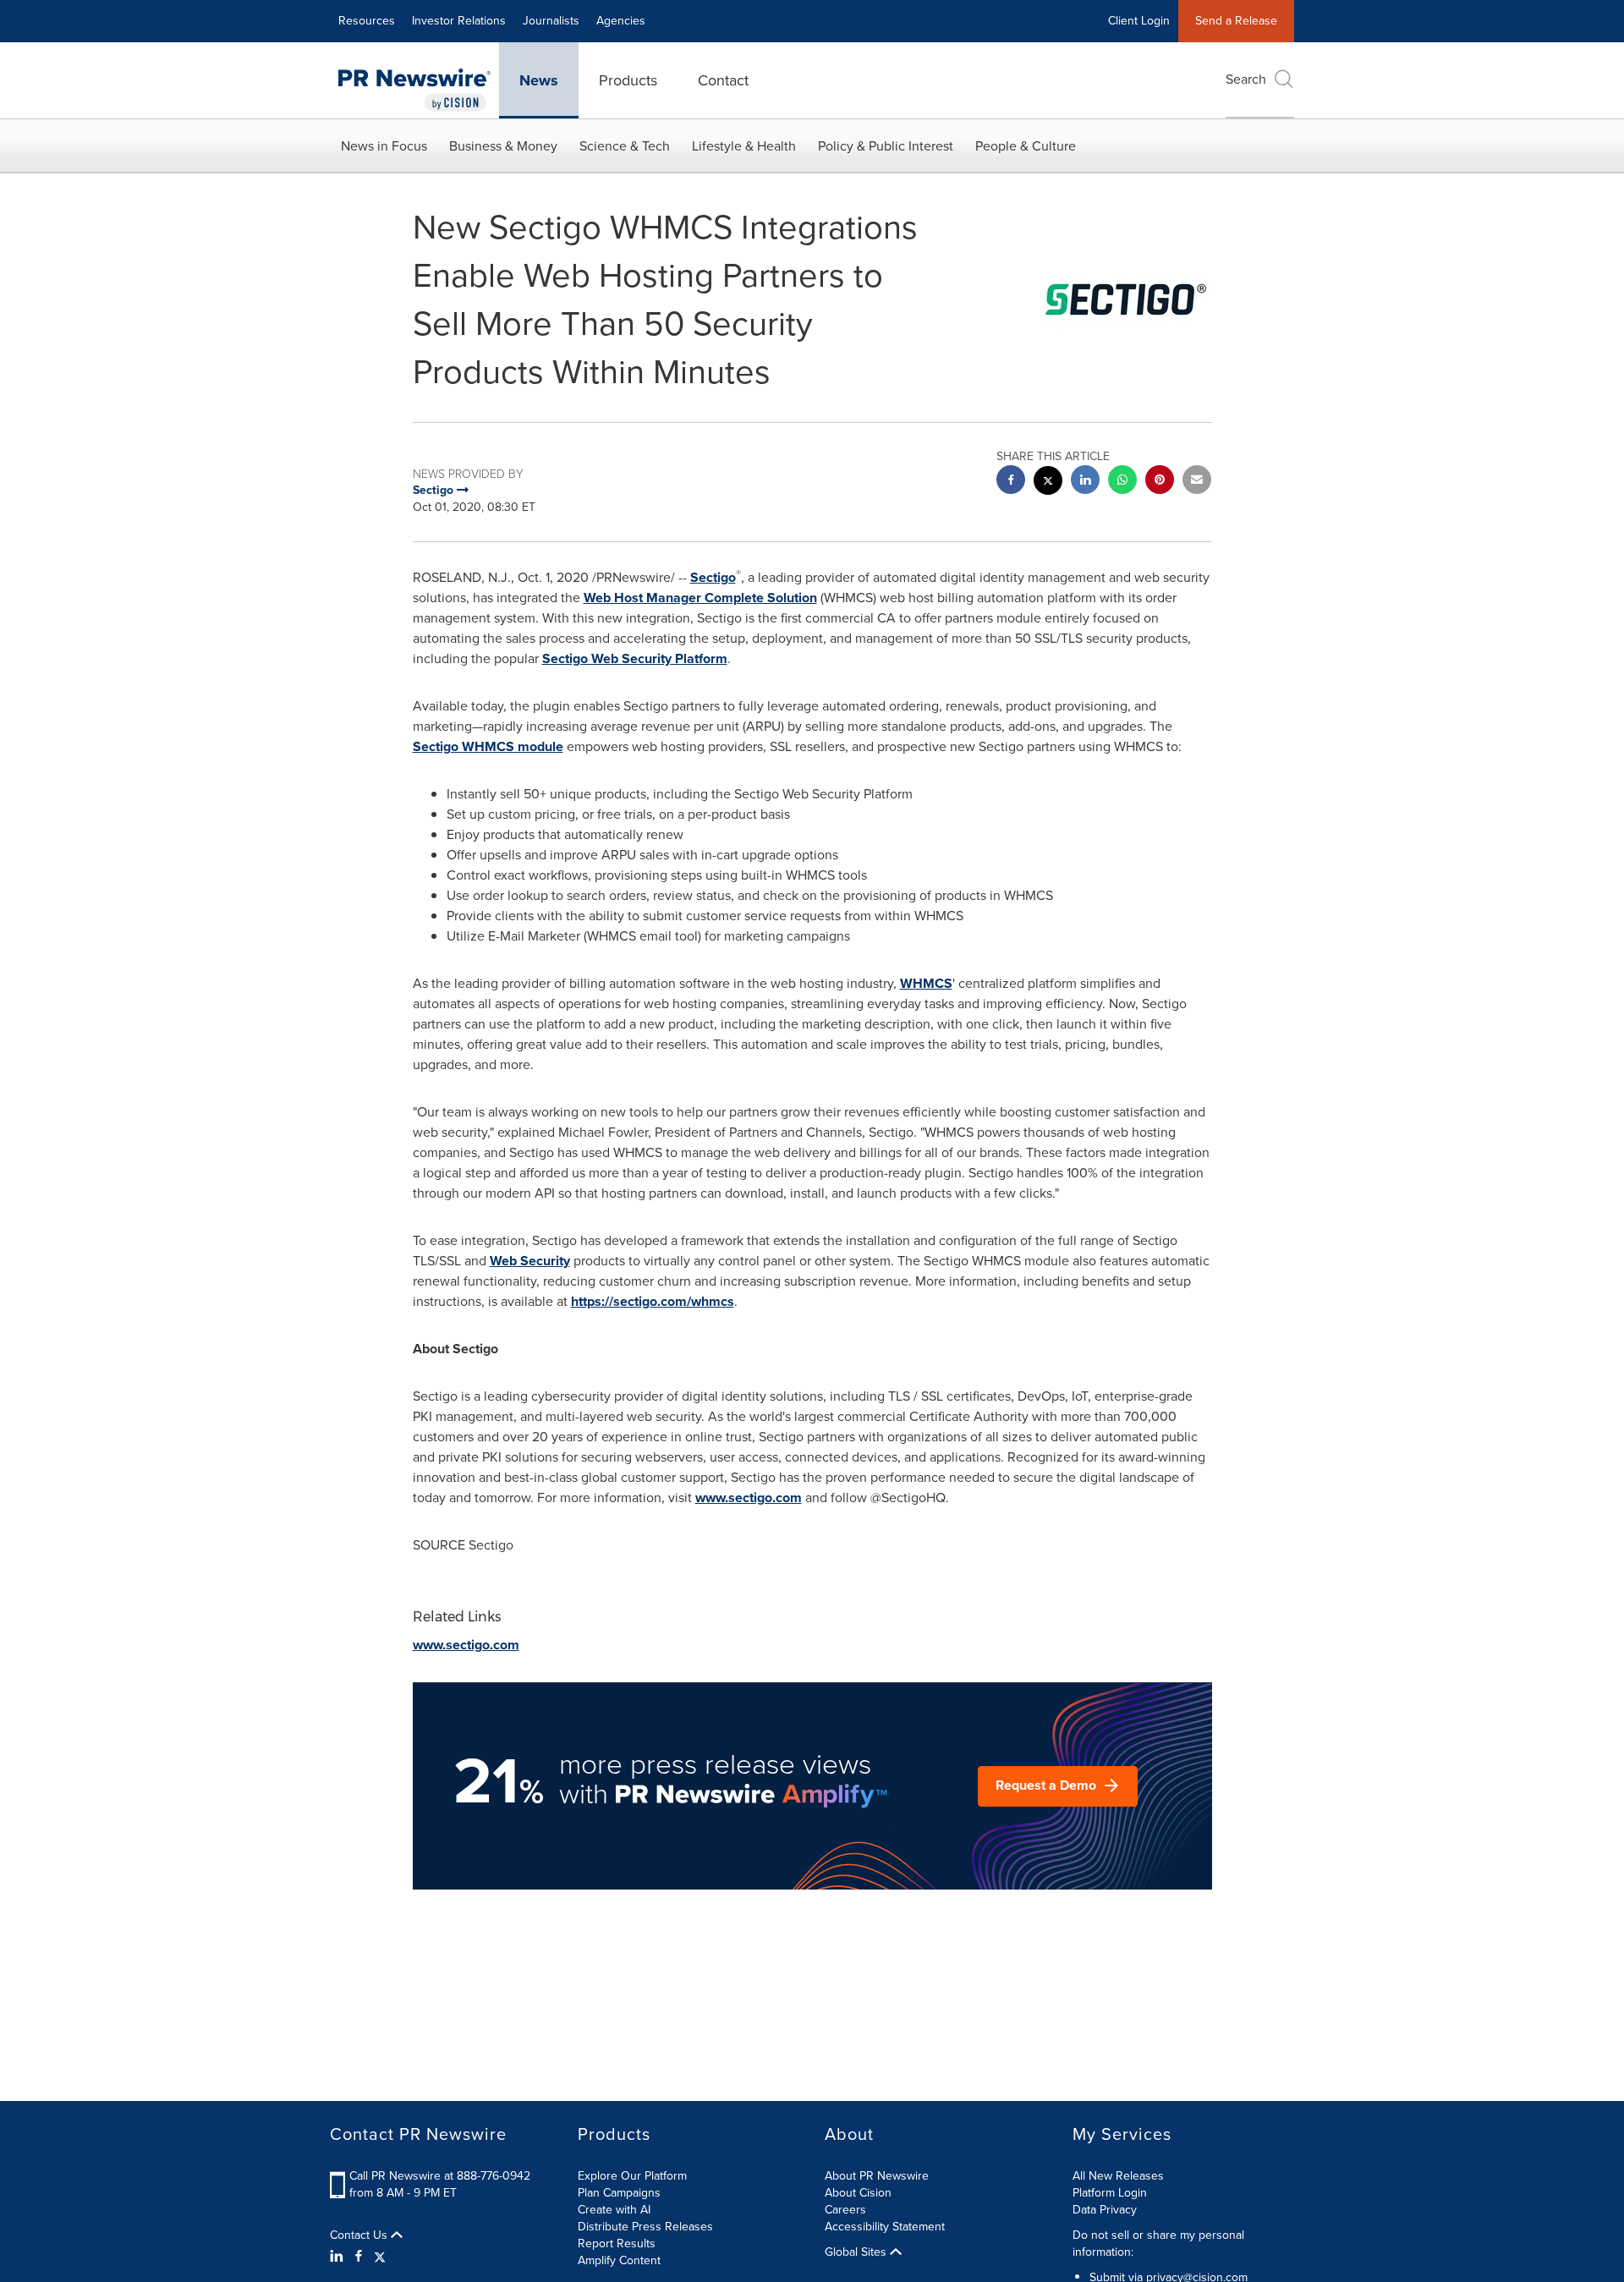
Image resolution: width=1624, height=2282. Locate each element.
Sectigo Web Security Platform (635, 658)
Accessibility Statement (885, 2227)
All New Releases (1118, 2176)
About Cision (858, 2193)
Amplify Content (619, 2260)
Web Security (530, 1261)
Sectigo (713, 577)
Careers (845, 2210)
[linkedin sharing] (1085, 482)
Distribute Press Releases (645, 2227)
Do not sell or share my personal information (1158, 2244)
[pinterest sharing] (1160, 482)
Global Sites (857, 2252)
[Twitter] (380, 2257)
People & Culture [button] (1026, 146)
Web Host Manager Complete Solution (700, 598)
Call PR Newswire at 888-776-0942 (440, 2176)
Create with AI (614, 2210)
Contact (723, 80)
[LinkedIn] (339, 2257)
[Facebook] (359, 2257)
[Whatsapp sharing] (1122, 482)
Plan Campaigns (619, 2193)
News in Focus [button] (384, 146)
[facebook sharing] (1011, 482)
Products (628, 80)
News (539, 80)
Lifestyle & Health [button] (744, 146)
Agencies (621, 21)
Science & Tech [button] (625, 146)
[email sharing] (1197, 482)
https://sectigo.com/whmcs (653, 1301)
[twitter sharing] (1048, 483)
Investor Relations (459, 21)
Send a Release (1236, 21)
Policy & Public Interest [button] (886, 146)
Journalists (551, 21)
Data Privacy (1105, 2210)
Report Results (617, 2244)
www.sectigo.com (749, 1498)
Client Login (1139, 21)
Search (1246, 79)
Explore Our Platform (632, 2176)
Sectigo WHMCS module (488, 746)
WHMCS (926, 983)
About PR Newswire (877, 2176)
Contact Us (360, 2235)
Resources (367, 21)
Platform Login (1110, 2193)
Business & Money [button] (503, 146)
